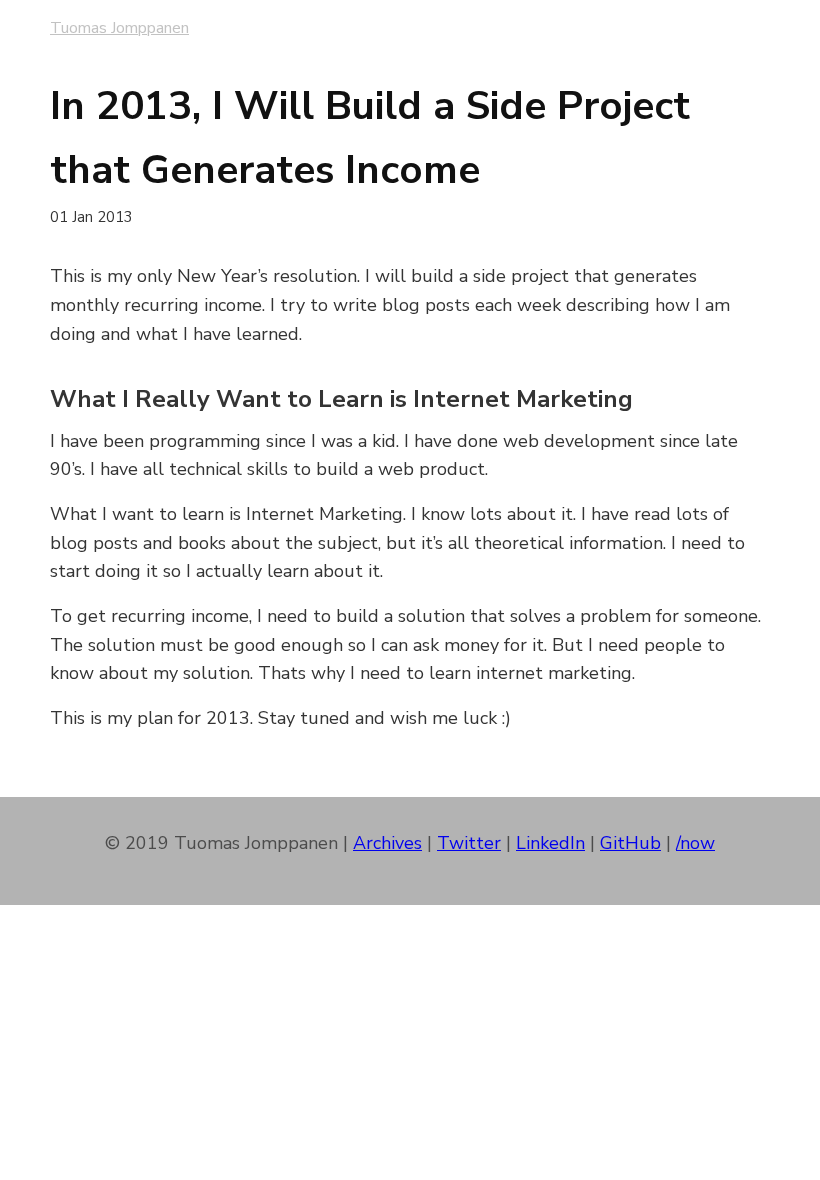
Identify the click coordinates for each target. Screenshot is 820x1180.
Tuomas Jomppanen (119, 28)
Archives (387, 843)
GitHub (630, 843)
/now (695, 843)
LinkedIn (550, 843)
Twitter (469, 843)
